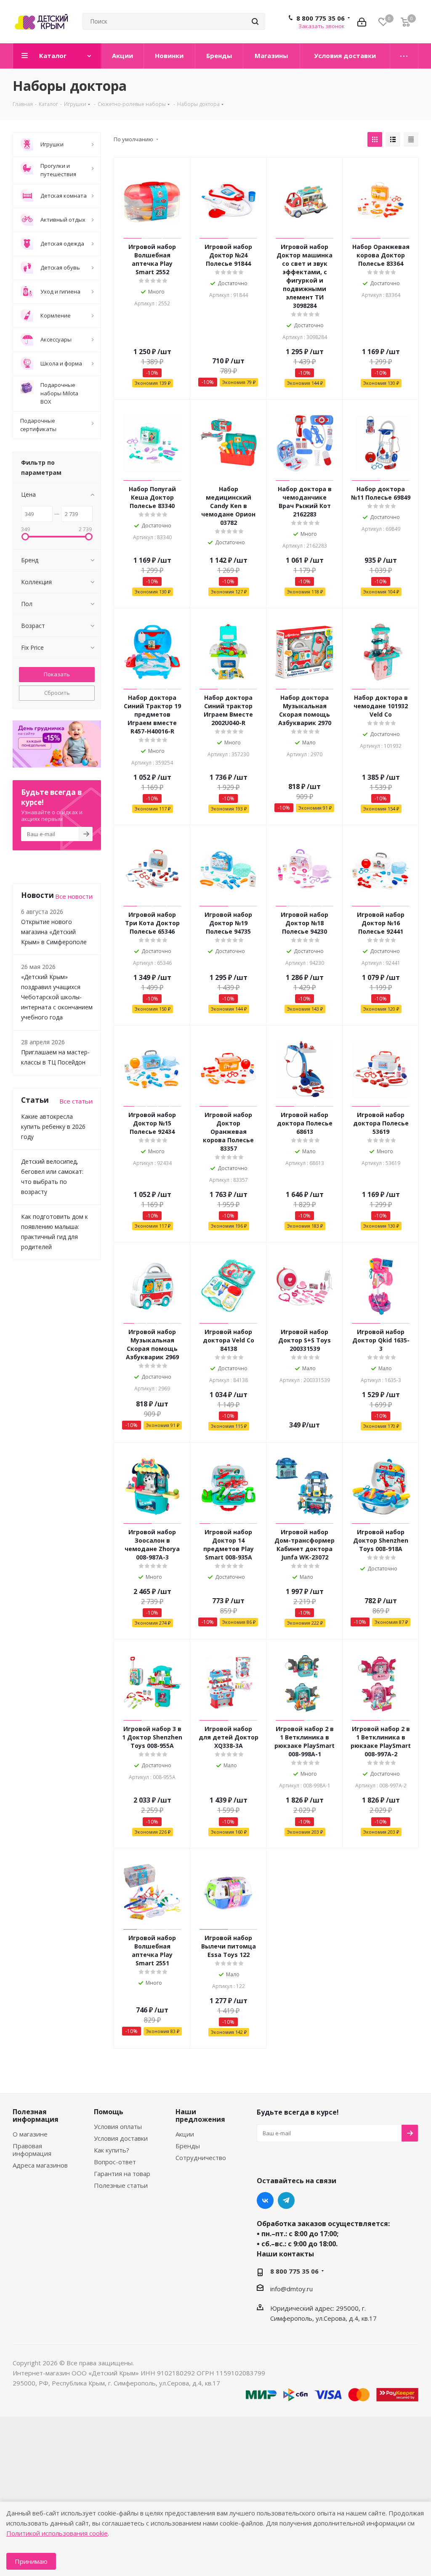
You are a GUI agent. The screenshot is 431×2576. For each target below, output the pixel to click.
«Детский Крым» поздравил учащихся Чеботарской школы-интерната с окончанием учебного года (57, 997)
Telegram (286, 2200)
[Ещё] (404, 56)
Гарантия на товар (122, 2174)
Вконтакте (265, 2200)
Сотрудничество (201, 2158)
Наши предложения (200, 2115)
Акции (185, 2134)
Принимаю (31, 2561)
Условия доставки (121, 2138)
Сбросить (57, 693)
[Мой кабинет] (362, 21)
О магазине (30, 2134)
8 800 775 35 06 (321, 18)
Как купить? (112, 2150)
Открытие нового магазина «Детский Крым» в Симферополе (54, 932)
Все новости (74, 896)
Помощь (109, 2112)
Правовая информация (32, 2150)
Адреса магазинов (40, 2165)
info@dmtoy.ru (291, 2289)
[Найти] (255, 21)
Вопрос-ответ (115, 2162)
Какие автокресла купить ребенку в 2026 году (53, 1127)
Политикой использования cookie (57, 2533)
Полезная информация (36, 2115)
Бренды (188, 2146)
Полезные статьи (121, 2185)
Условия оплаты (118, 2126)
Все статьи (76, 1101)
